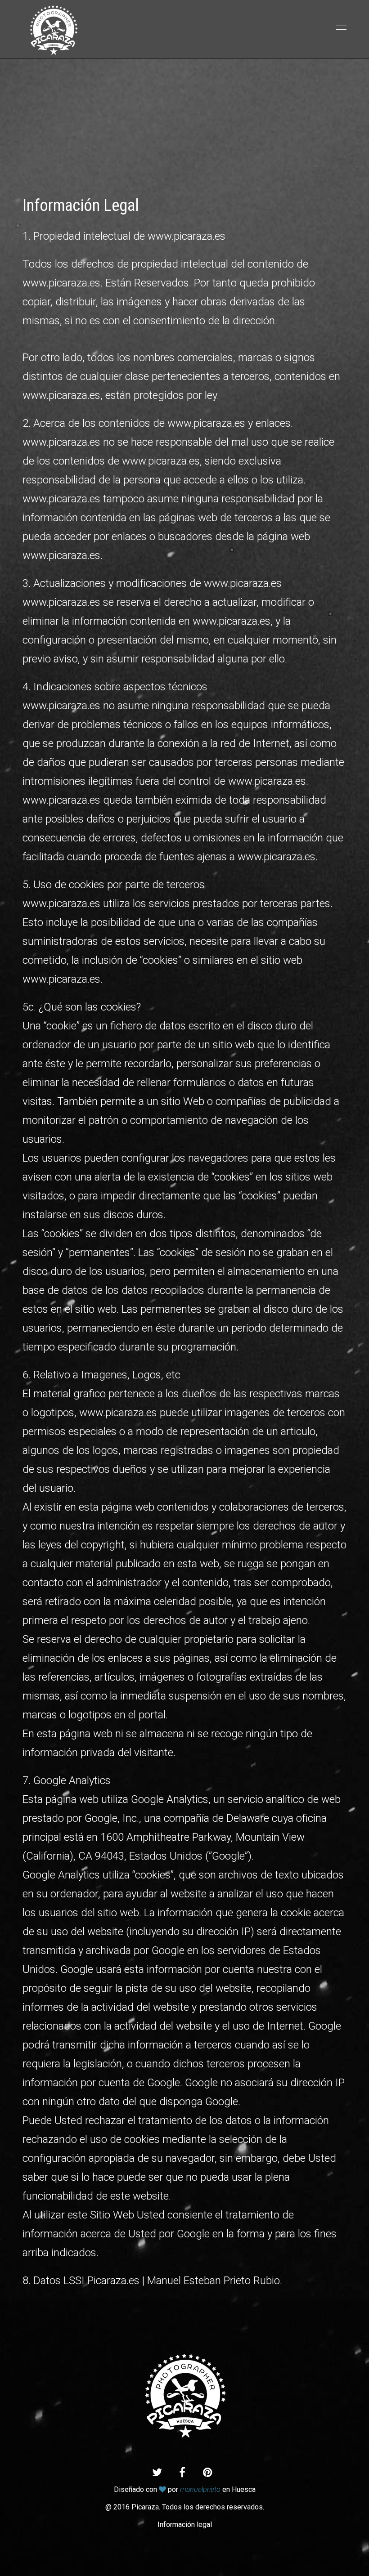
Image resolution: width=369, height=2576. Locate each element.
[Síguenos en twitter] (157, 2473)
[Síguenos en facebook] (182, 2473)
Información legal (185, 2525)
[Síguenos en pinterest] (207, 2473)
